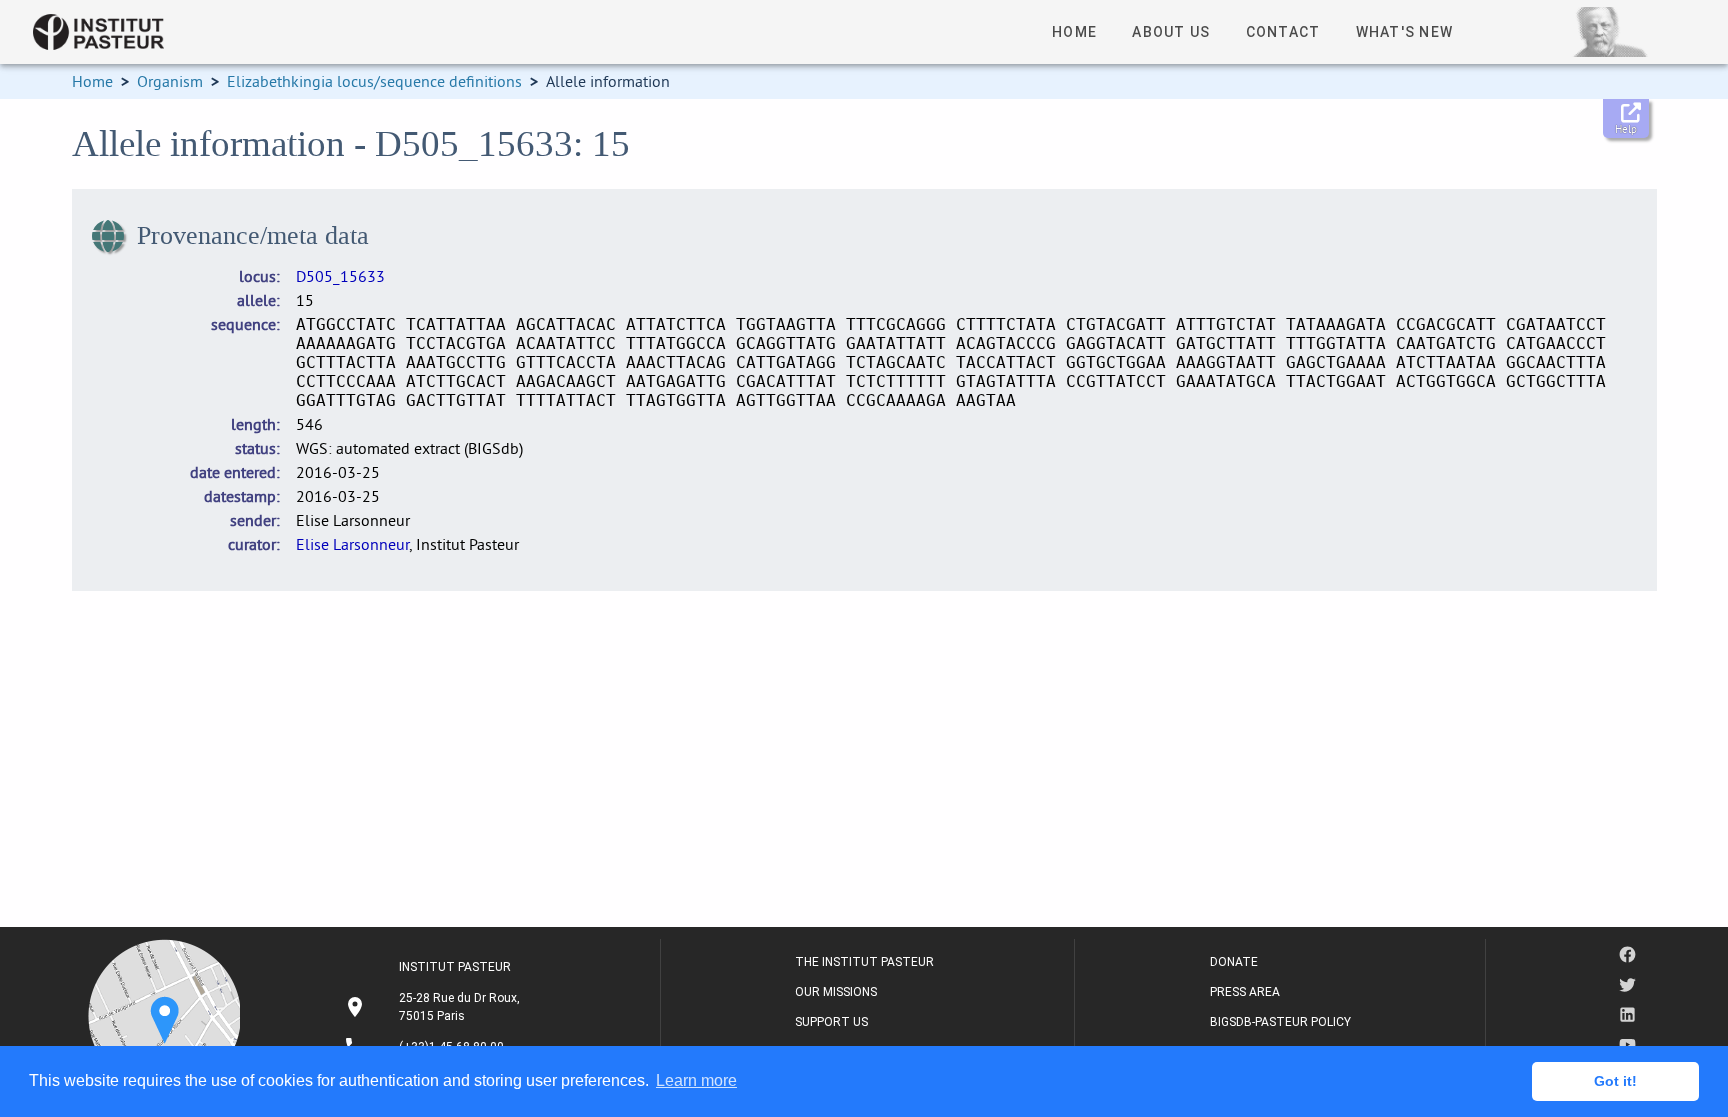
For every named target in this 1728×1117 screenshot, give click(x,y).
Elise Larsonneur (352, 544)
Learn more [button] (696, 1080)
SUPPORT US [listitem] (831, 1022)
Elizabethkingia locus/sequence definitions (374, 81)
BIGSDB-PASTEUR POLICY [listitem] (1280, 1022)
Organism (170, 81)
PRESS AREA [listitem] (1245, 992)
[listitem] (434, 1007)
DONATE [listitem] (1234, 962)
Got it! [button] (1615, 1081)
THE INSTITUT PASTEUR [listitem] (864, 962)
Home (92, 81)
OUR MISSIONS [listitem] (836, 992)
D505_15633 (340, 276)
